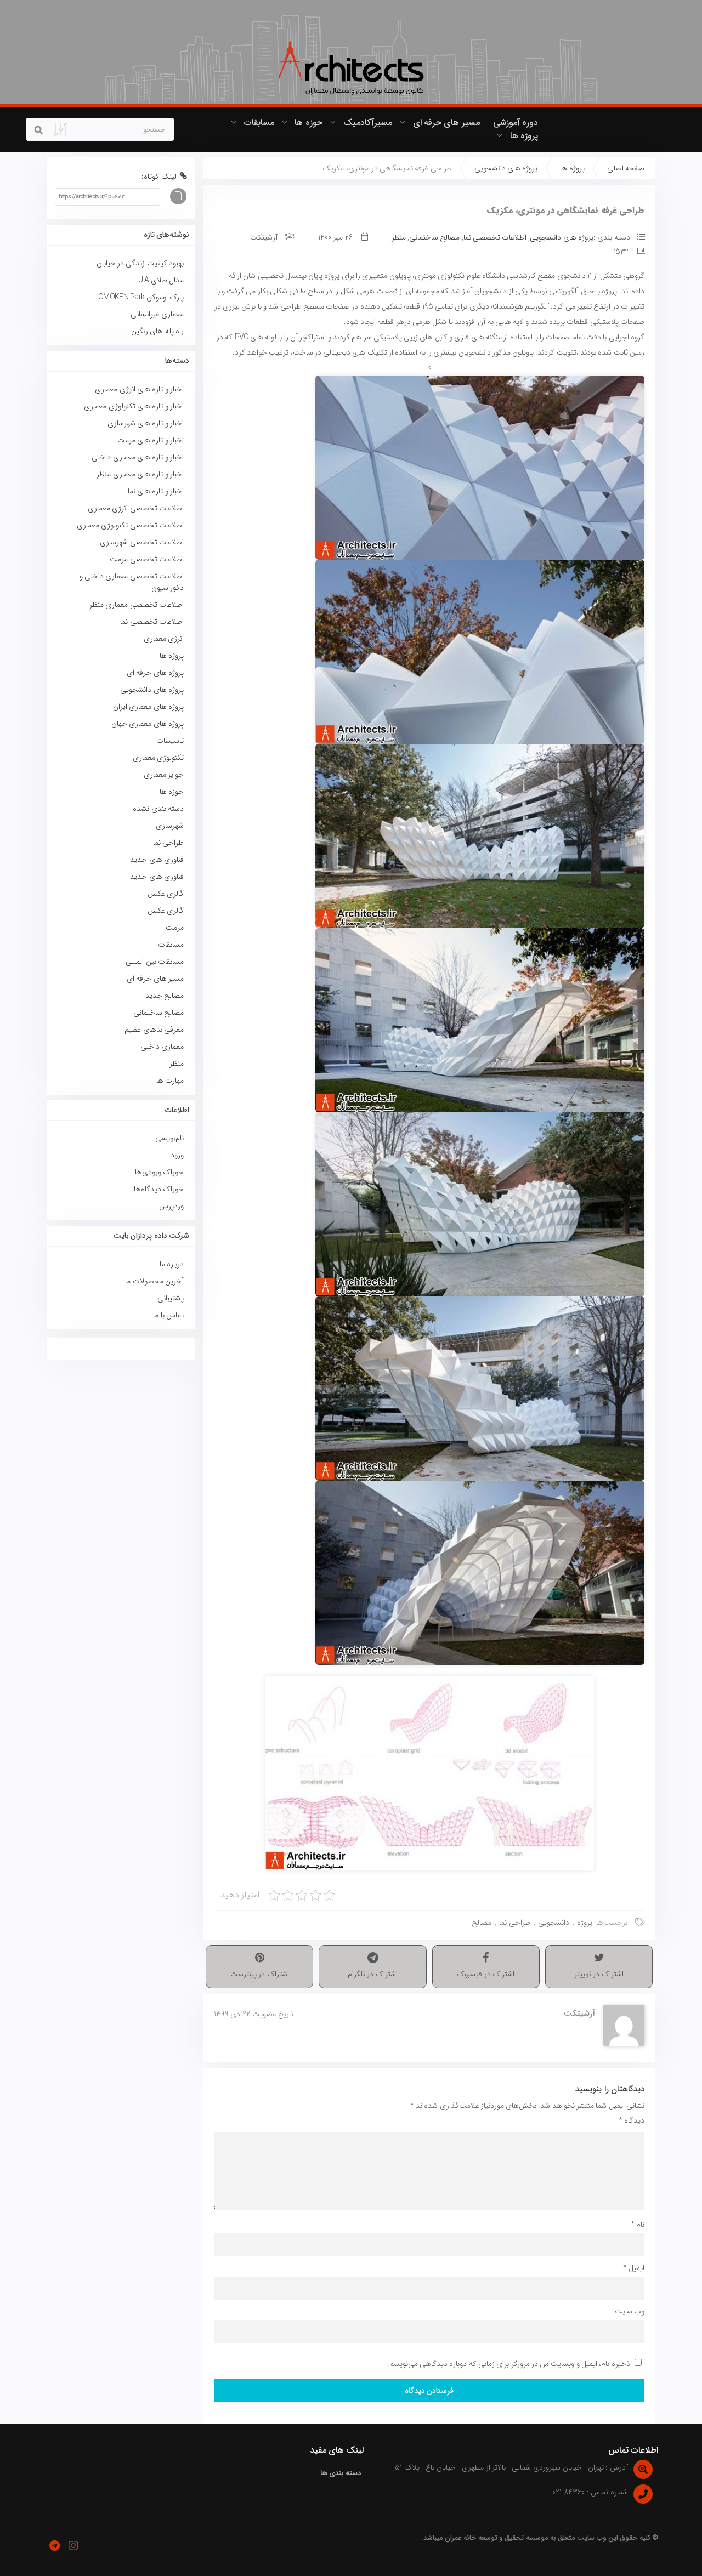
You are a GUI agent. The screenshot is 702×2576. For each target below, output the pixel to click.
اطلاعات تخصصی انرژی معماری (136, 508)
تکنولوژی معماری (158, 758)
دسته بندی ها (341, 2473)
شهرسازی (170, 826)
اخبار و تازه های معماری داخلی (138, 457)
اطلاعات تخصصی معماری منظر (137, 605)
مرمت (175, 928)
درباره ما (172, 1264)
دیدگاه (632, 2120)
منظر (399, 237)
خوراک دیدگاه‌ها (159, 1189)
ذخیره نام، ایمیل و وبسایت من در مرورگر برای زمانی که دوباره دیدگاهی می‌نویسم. (509, 2364)
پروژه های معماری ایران (148, 707)
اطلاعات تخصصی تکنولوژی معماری (130, 525)
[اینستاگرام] (73, 2546)
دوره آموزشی (516, 123)
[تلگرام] (54, 2546)
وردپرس (171, 1206)
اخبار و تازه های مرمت (151, 440)
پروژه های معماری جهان (148, 724)
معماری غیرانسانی (157, 314)
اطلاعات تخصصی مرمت (147, 559)
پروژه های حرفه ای (155, 673)
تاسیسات (170, 741)
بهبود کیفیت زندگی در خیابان (140, 263)
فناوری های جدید (157, 860)
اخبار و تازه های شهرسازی (146, 423)
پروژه (585, 1923)
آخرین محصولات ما (154, 1281)
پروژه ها (524, 136)
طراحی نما (514, 1923)
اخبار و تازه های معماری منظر (140, 474)
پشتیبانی (171, 1298)
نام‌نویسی (169, 1138)
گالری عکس (166, 894)
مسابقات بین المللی (155, 962)
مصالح (482, 1923)
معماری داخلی (162, 1047)
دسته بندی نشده (158, 809)
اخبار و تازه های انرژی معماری (139, 389)
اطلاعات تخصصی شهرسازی (142, 542)
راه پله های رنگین (157, 331)
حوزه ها (308, 123)
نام (638, 2225)
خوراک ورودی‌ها (159, 1172)
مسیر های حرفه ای (446, 123)
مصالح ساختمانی (434, 237)
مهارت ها (170, 1081)
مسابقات (259, 123)
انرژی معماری (164, 639)
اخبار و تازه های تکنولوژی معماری (134, 406)
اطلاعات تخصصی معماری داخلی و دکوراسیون (132, 582)
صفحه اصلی (626, 168)
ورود (177, 1155)
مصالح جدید (165, 996)
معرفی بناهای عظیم (154, 1030)
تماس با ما (168, 1315)
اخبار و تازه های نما (156, 491)
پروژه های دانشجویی (506, 168)
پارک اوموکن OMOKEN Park (141, 297)
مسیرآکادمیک (368, 123)
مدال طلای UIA (159, 280)
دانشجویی (554, 1923)
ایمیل (634, 2268)
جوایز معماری (164, 775)
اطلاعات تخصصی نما (495, 237)
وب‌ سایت (630, 2311)
